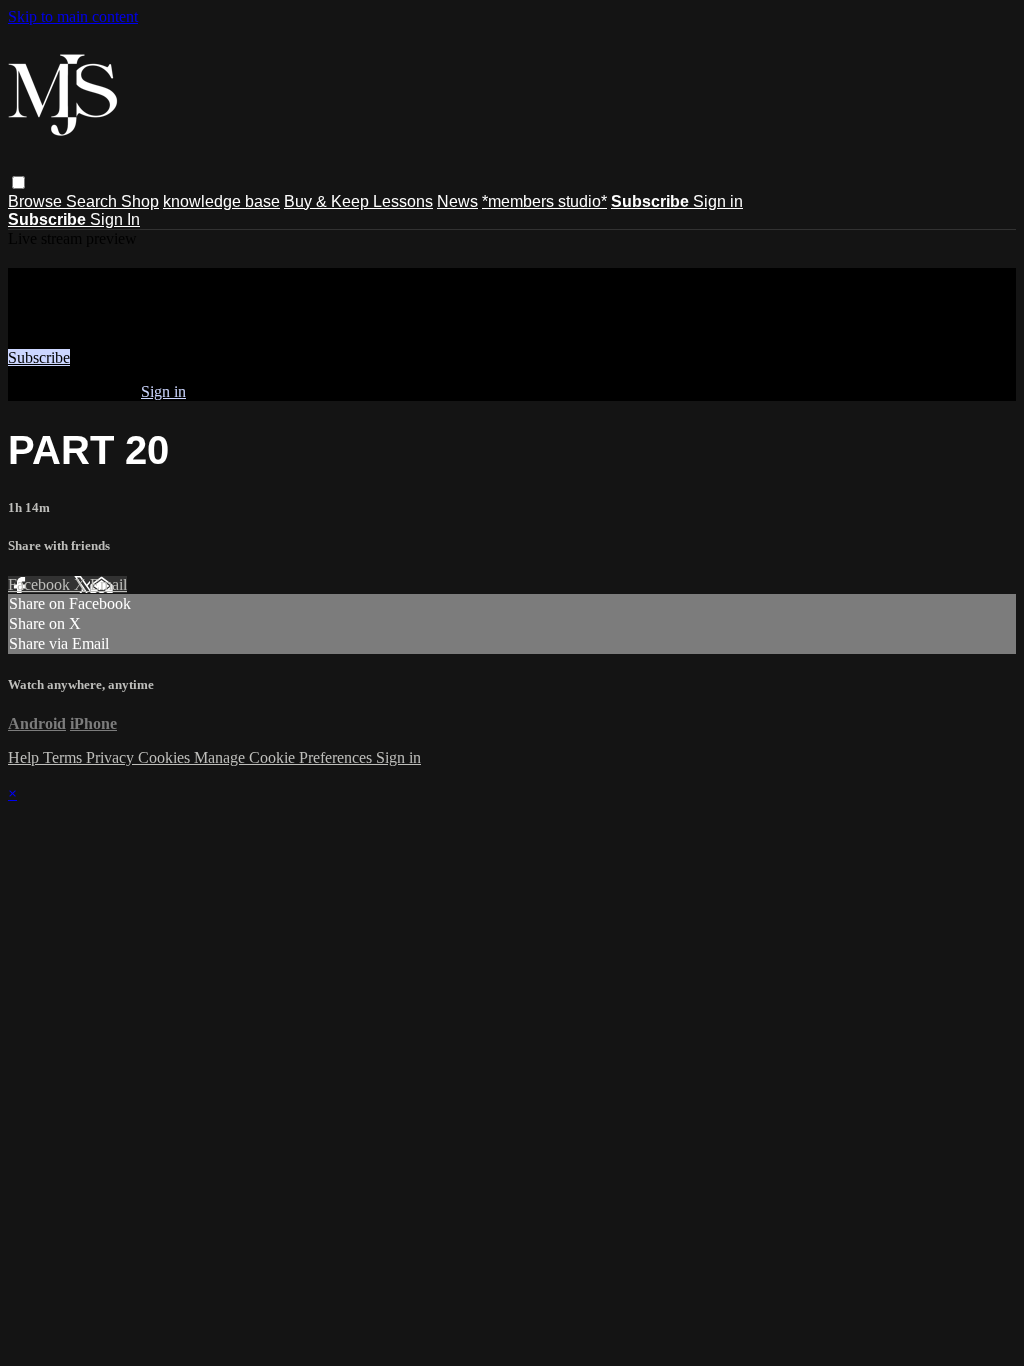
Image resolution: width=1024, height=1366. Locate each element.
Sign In (115, 219)
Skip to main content (73, 16)
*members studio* (544, 201)
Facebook (41, 584)
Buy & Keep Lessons (358, 201)
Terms (64, 757)
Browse (37, 201)
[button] (18, 182)
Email (108, 584)
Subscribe (39, 357)
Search (93, 201)
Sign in (718, 201)
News (457, 201)
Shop (140, 201)
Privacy (112, 757)
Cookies (166, 757)
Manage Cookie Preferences (285, 757)
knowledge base (221, 201)
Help (25, 757)
